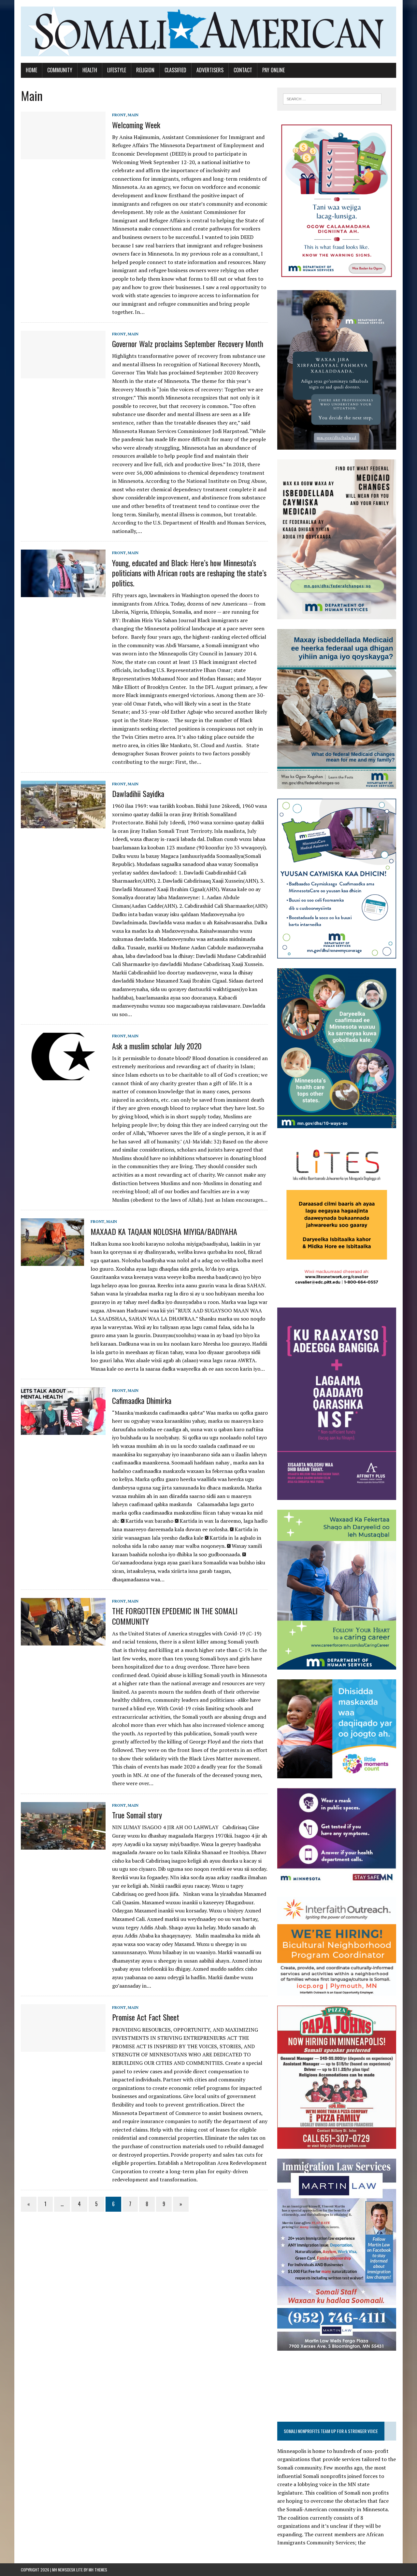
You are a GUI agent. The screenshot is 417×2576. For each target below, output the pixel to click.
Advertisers (210, 70)
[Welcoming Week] (63, 155)
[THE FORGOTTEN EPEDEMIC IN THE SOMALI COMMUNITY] (63, 1641)
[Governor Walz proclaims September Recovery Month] (63, 374)
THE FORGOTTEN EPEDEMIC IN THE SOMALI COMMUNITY (175, 1616)
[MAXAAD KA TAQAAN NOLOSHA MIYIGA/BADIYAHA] (52, 1262)
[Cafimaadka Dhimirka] (63, 1431)
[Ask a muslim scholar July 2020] (63, 1076)
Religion (145, 70)
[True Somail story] (63, 1845)
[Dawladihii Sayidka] (63, 824)
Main (133, 115)
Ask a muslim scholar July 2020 (157, 1046)
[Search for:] (332, 98)
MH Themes (98, 2570)
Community (60, 70)
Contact (243, 70)
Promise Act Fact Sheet (146, 2017)
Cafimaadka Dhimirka (142, 1400)
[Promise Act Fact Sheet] (63, 2048)
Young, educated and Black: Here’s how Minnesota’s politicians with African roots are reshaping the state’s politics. (189, 573)
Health (90, 70)
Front (119, 115)
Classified (175, 70)
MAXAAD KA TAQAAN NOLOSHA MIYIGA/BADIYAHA (164, 1231)
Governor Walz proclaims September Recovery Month (188, 343)
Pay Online (273, 70)
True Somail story (137, 1815)
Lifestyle (117, 70)
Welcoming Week (136, 125)
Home (31, 70)
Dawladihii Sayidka (138, 793)
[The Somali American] (208, 31)
